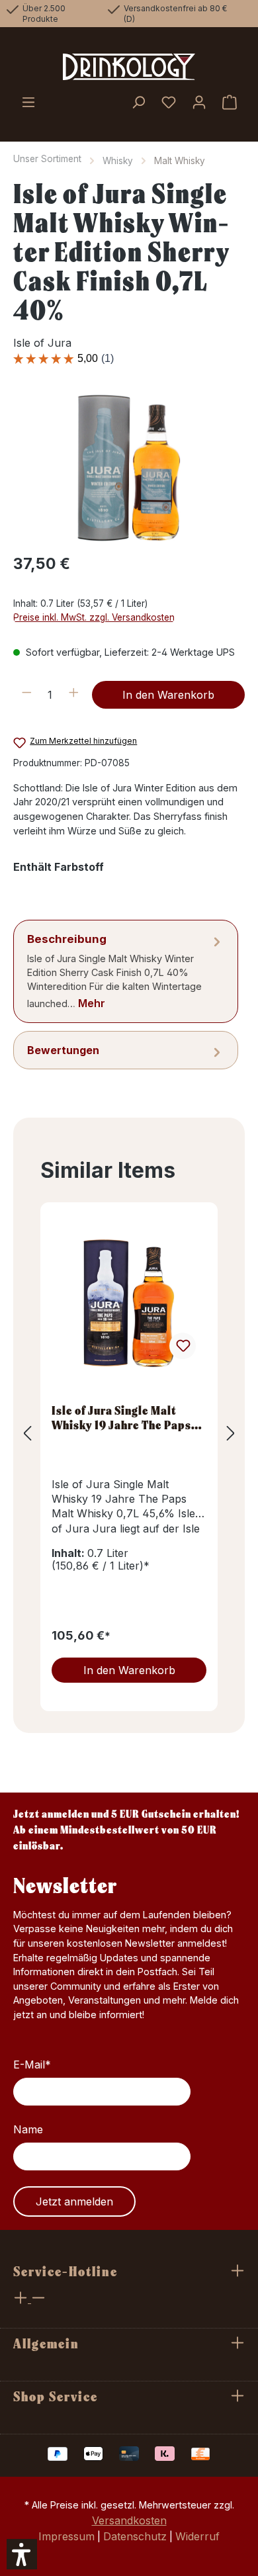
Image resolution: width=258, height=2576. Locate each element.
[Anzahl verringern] (27, 695)
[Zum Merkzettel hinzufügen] (183, 1346)
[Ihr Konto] (199, 103)
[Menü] (28, 103)
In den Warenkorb (168, 695)
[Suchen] (138, 103)
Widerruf (197, 2536)
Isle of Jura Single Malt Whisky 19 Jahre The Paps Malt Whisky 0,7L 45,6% (121, 1417)
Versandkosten (129, 2520)
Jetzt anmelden (74, 2201)
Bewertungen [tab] (63, 1050)
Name (28, 2129)
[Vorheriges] (27, 1433)
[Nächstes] (231, 1433)
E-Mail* (32, 2065)
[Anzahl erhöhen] (74, 695)
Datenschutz (135, 2536)
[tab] (126, 971)
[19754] (129, 467)
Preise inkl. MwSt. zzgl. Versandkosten (94, 617)
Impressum (66, 2536)
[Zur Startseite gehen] (129, 67)
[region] (129, 467)
